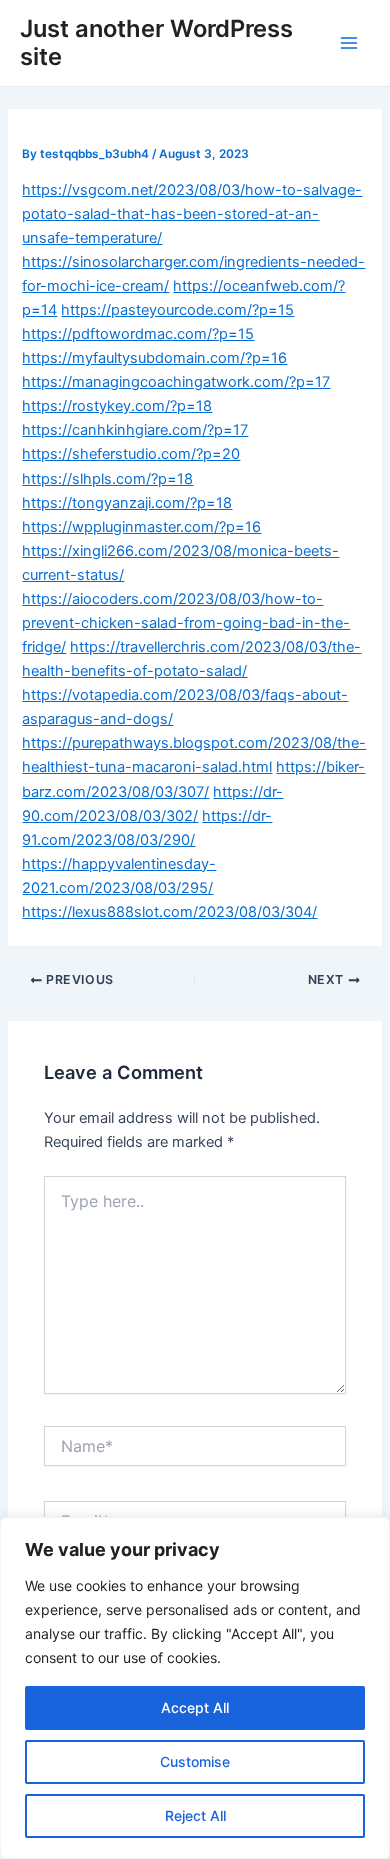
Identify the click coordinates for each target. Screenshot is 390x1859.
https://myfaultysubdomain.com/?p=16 (154, 358)
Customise (195, 1761)
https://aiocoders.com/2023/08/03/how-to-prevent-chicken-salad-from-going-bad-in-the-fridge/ (186, 623)
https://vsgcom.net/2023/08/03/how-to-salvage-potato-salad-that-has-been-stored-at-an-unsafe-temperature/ (192, 214)
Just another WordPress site (156, 42)
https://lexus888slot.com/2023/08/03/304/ (169, 912)
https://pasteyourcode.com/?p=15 (177, 310)
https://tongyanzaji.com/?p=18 (127, 503)
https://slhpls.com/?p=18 (107, 479)
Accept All (195, 1707)
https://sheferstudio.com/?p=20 (131, 454)
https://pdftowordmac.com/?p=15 (138, 334)
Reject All (195, 1815)
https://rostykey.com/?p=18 (117, 406)
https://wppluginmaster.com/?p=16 (141, 527)
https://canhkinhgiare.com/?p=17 (135, 430)
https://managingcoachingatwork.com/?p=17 (176, 382)
